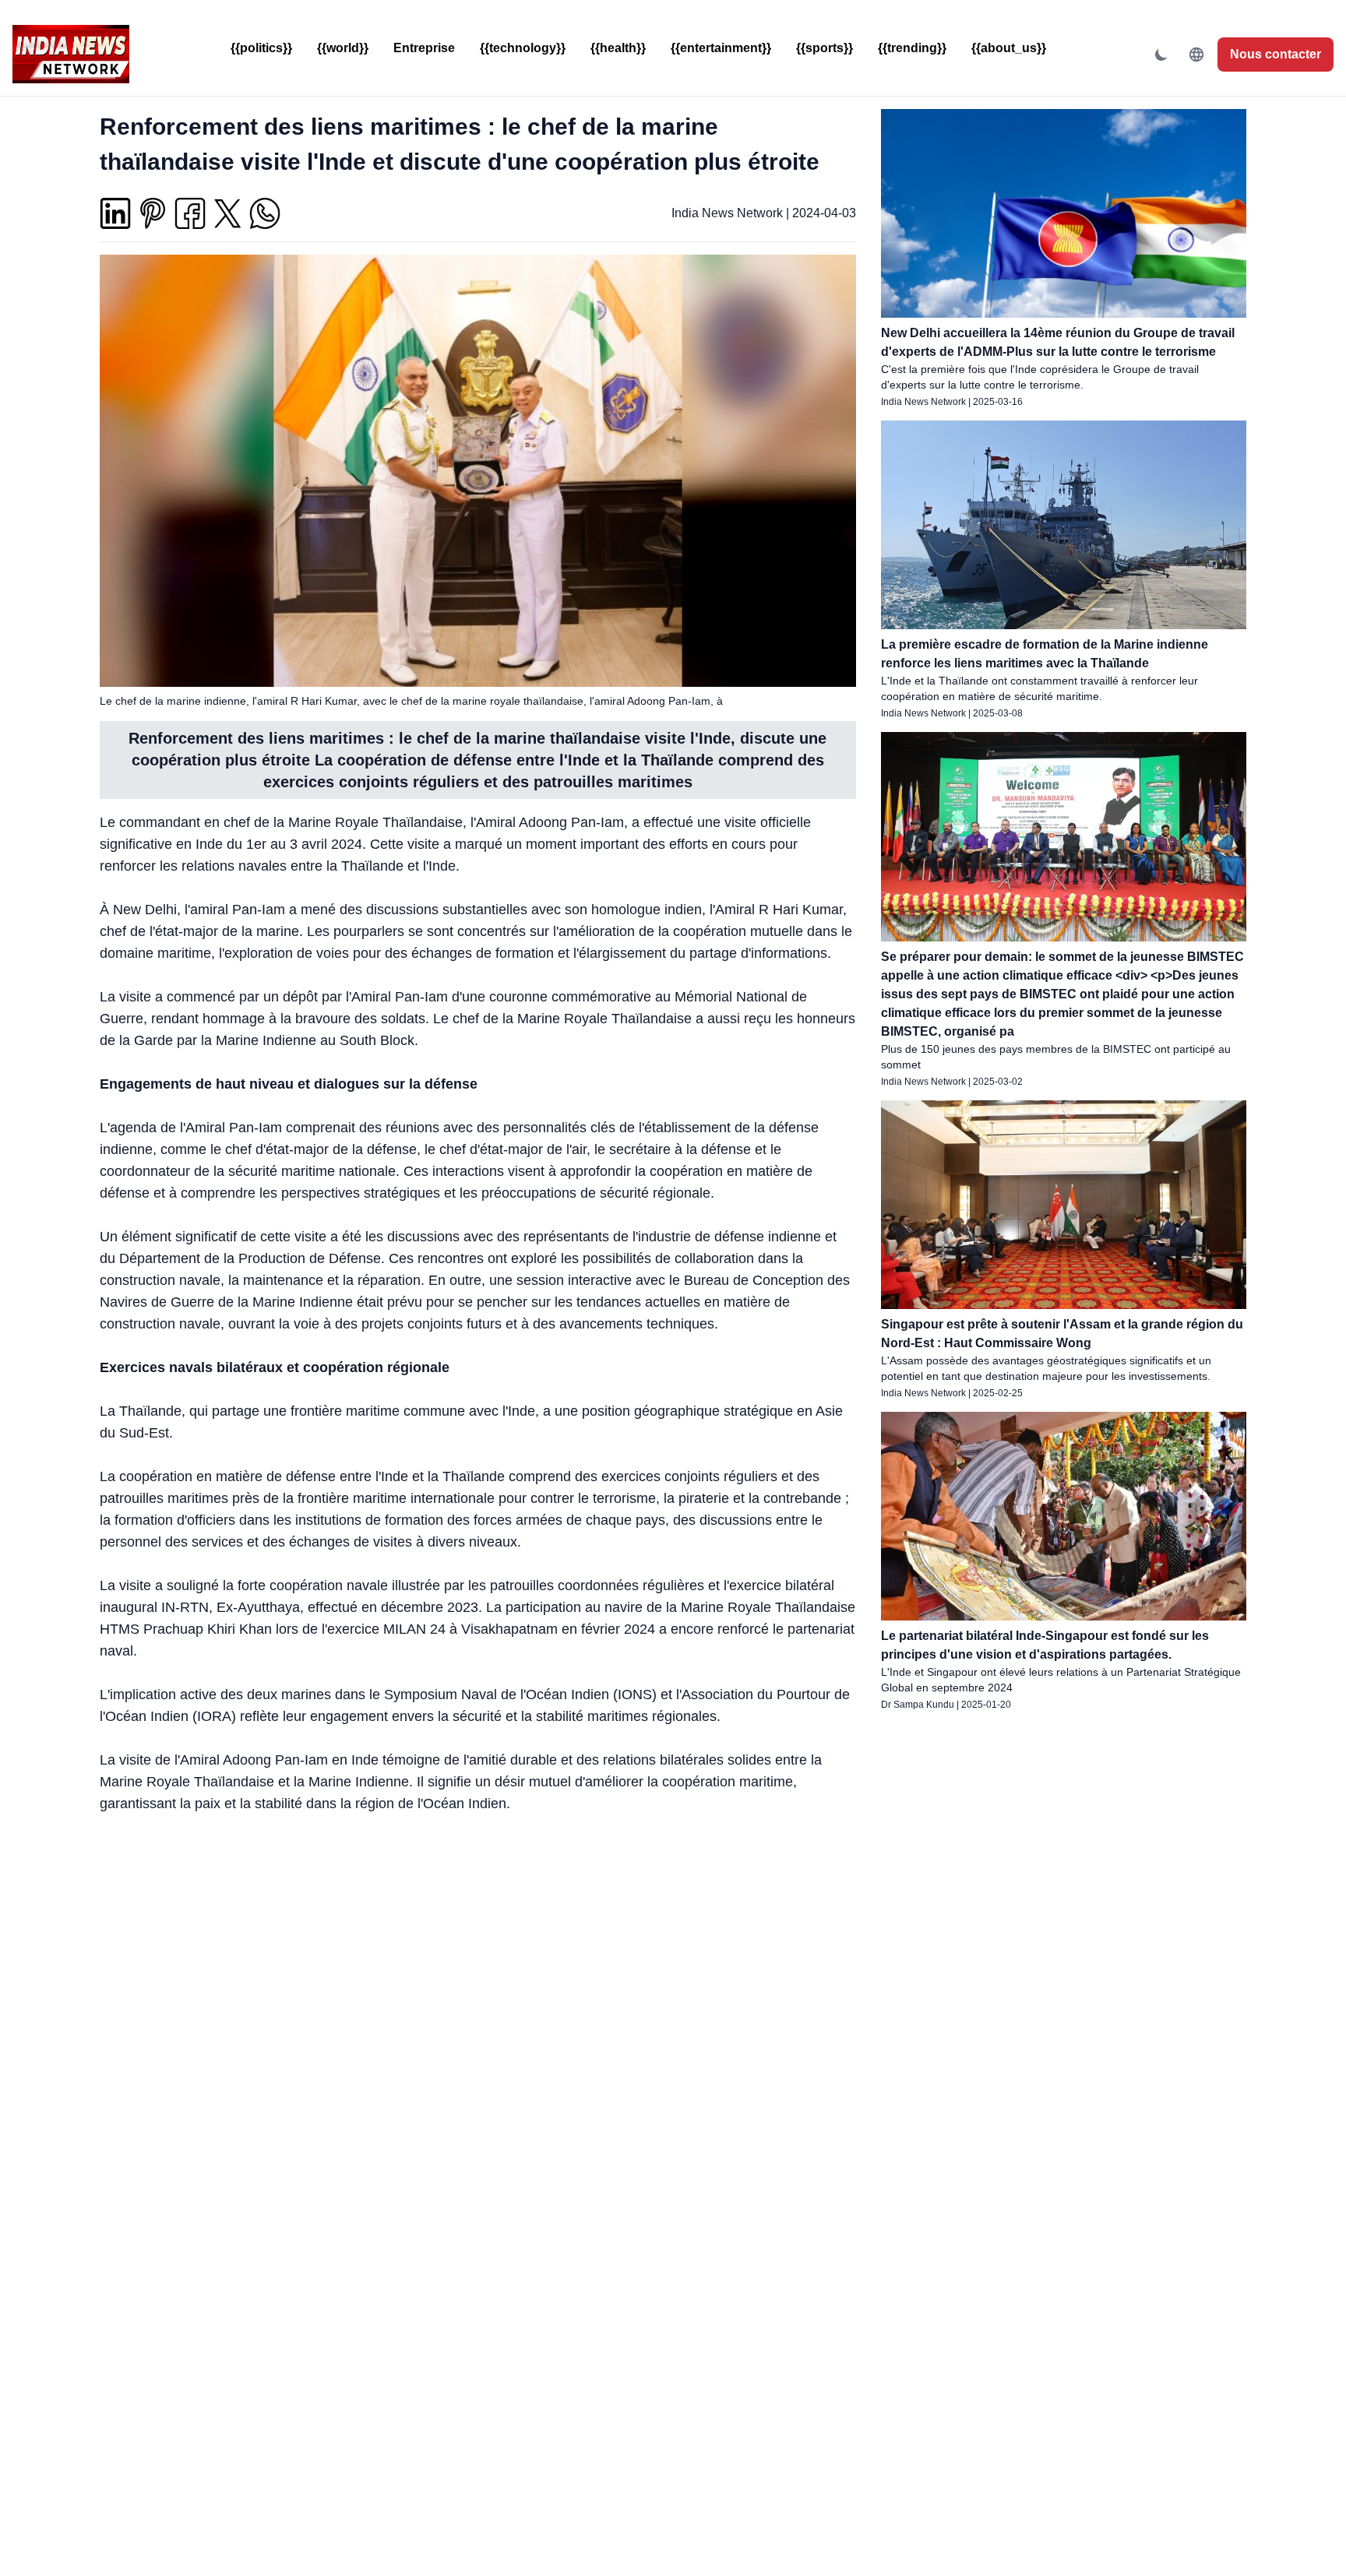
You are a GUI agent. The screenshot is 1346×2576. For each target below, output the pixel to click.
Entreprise (424, 48)
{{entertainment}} (721, 48)
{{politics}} (261, 48)
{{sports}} (825, 48)
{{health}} (618, 48)
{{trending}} (912, 48)
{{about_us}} (1009, 48)
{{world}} (343, 48)
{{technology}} (523, 48)
